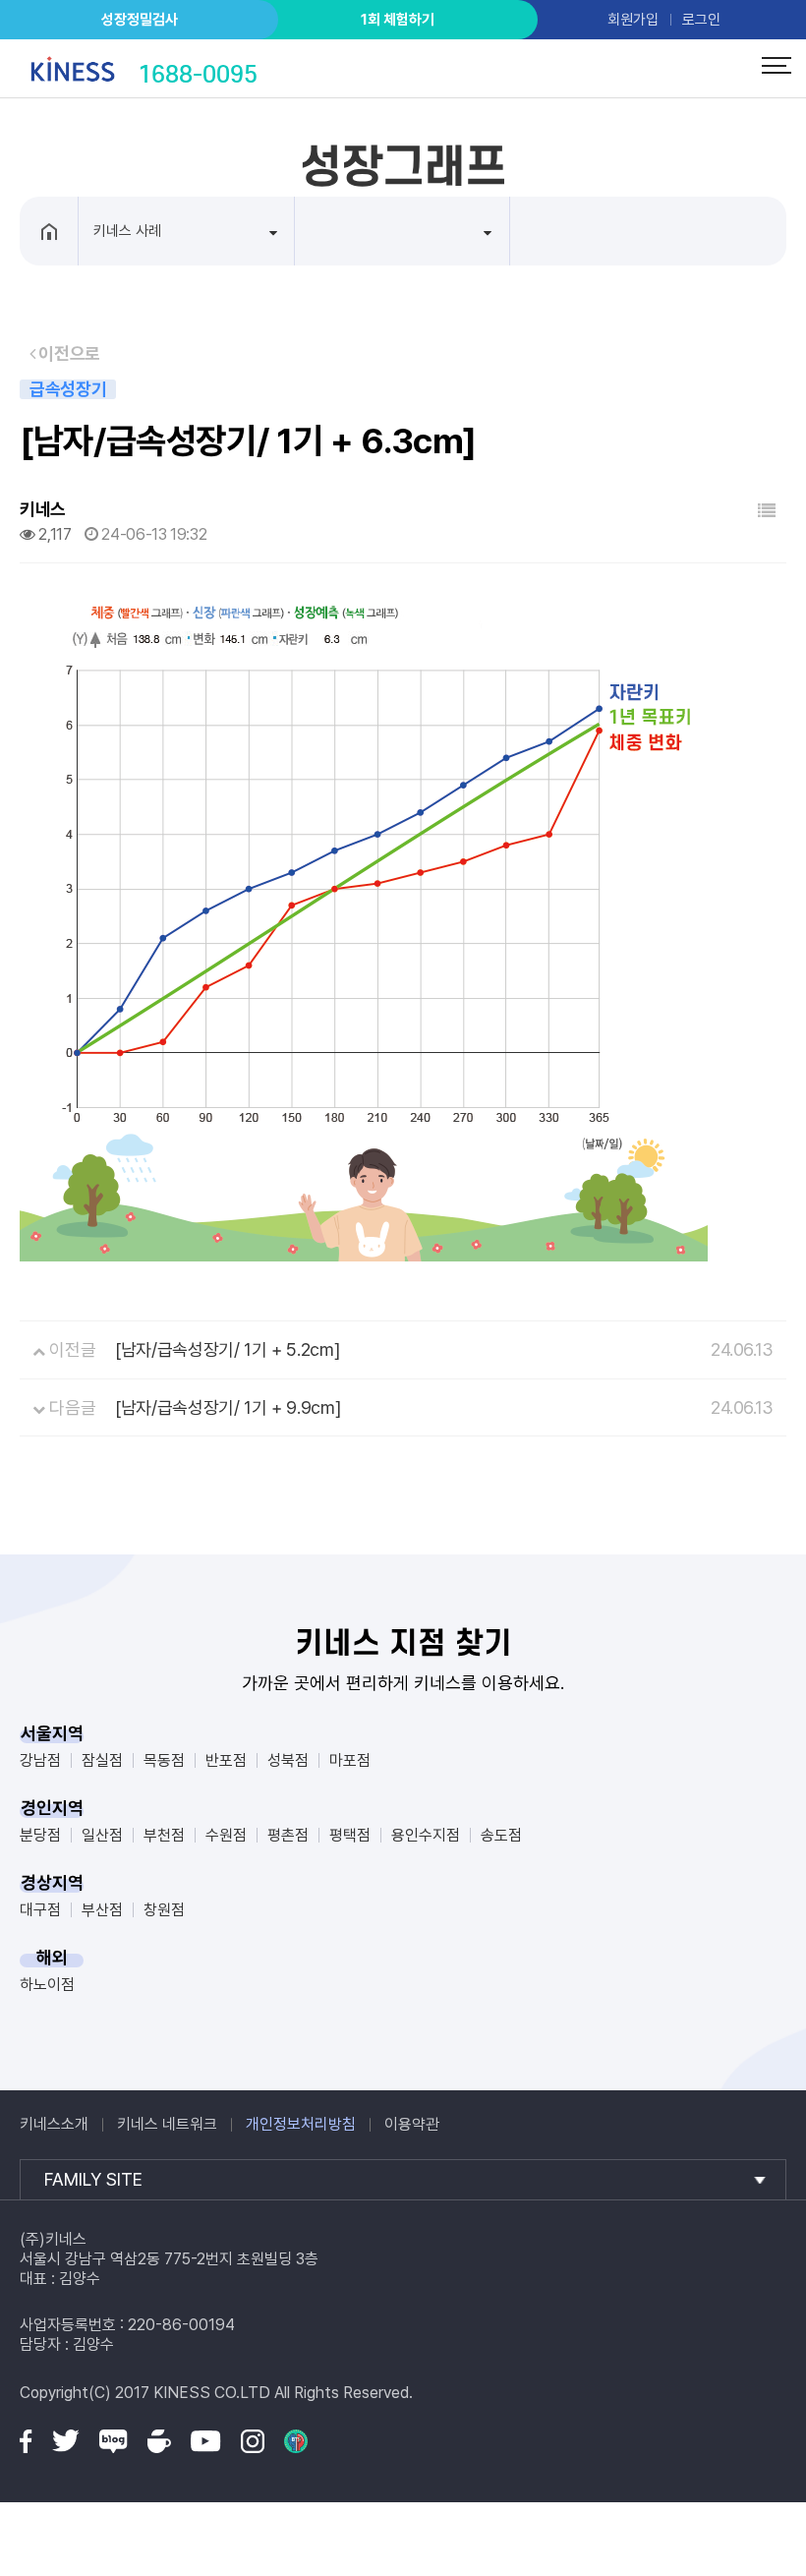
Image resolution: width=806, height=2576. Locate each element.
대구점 (40, 1910)
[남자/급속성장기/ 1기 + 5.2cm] (227, 1349)
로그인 (701, 20)
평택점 (350, 1835)
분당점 (40, 1835)
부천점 (164, 1835)
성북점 (288, 1760)
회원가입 (633, 20)
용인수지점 (426, 1835)
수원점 (226, 1835)
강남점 (40, 1760)
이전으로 (68, 353)
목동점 (164, 1760)
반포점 (226, 1760)
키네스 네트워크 (167, 2124)
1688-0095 (198, 74)
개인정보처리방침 (301, 2124)
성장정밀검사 (140, 20)
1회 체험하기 (398, 20)
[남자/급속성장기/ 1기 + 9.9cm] (228, 1407)
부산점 (102, 1910)
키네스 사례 (127, 231)
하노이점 (47, 1985)
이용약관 (412, 2124)
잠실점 (102, 1760)
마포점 (350, 1760)
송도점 (501, 1835)
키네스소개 (54, 2124)
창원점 (164, 1910)
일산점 (102, 1835)
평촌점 (288, 1835)
